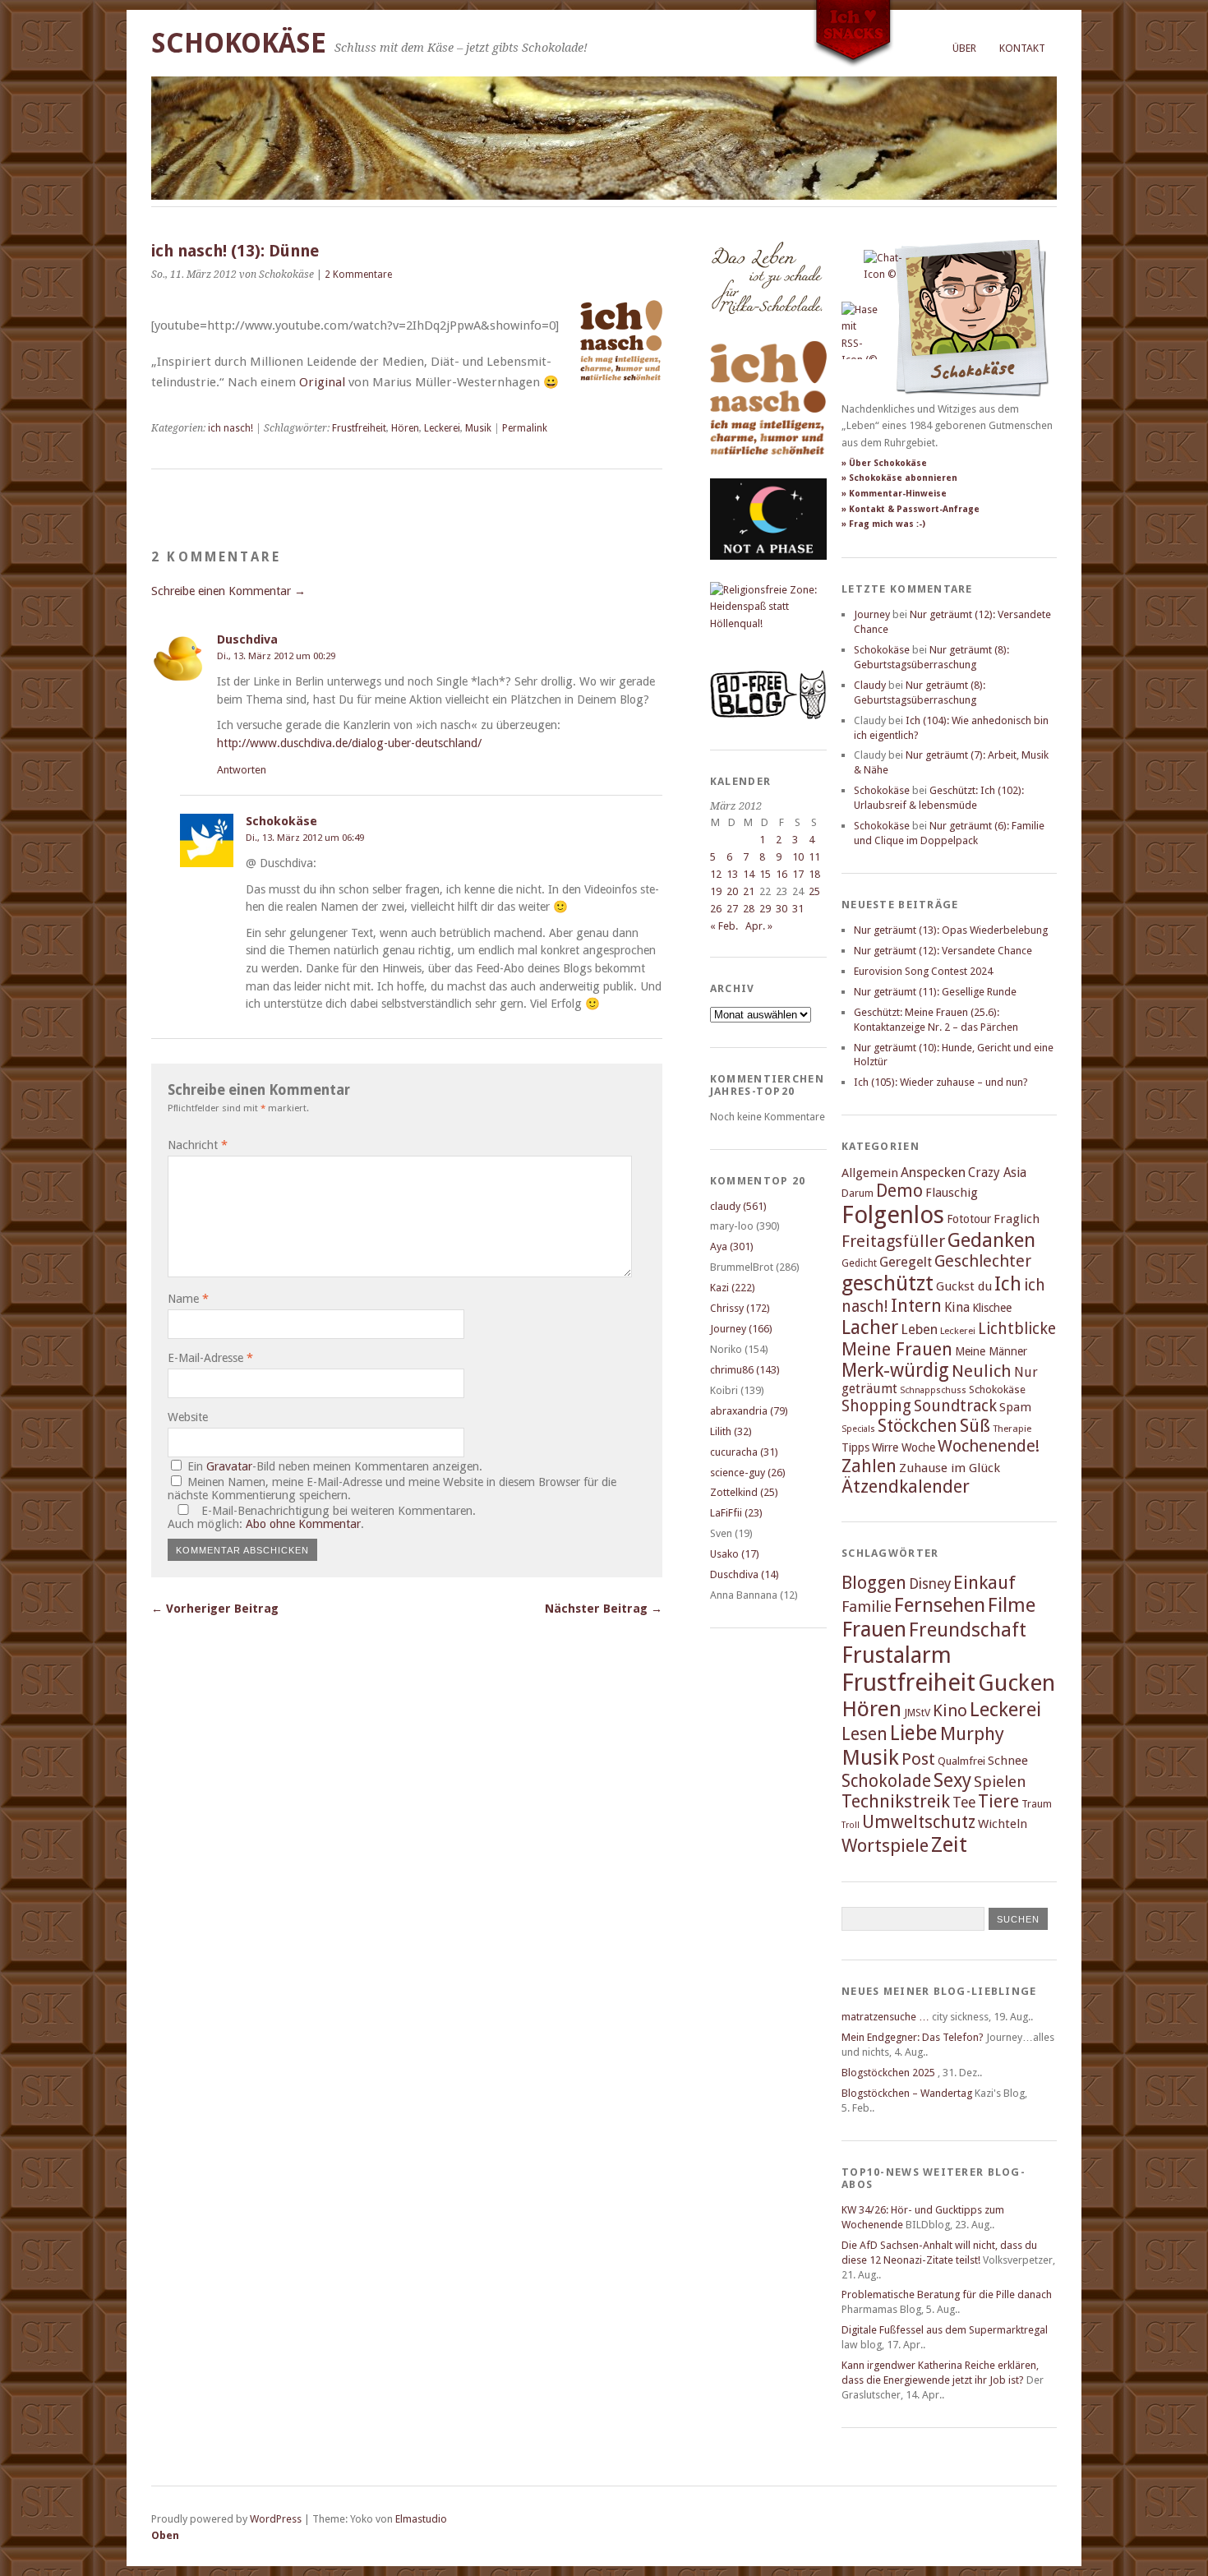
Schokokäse (239, 43)
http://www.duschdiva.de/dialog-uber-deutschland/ (349, 743)
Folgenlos (893, 1215)
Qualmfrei (961, 1761)
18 (814, 874)
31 (798, 909)
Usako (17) (735, 1554)
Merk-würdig (895, 1370)
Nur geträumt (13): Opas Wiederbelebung (951, 930)
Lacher (870, 1327)
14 (749, 874)
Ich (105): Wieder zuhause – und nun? (941, 1082)
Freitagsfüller (893, 1241)
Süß (975, 1426)
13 (732, 874)
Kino (950, 1710)
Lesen (865, 1734)
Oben (165, 2535)
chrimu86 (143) (745, 1370)
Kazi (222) (733, 1288)
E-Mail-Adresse (210, 1358)
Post (918, 1759)
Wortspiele (885, 1846)
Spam (1015, 1407)
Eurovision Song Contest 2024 (923, 971)
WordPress (276, 2519)
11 (814, 857)
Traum (1037, 1804)
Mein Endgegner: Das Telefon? (913, 2037)
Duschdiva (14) (745, 1574)
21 (749, 891)
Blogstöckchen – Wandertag (907, 2093)
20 (732, 891)
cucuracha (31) (744, 1452)
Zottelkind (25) (744, 1492)
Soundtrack (955, 1406)
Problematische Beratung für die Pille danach (947, 2294)
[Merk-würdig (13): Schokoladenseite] (767, 331)
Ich (1008, 1284)
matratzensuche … (885, 2017)
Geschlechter (983, 1261)
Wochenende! (989, 1446)
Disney (930, 1584)
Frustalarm (897, 1655)
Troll (851, 1825)
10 (798, 857)
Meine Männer (991, 1351)
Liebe (914, 1733)
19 (716, 891)
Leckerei (442, 428)
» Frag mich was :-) (883, 524)
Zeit (949, 1844)
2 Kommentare (358, 275)
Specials (858, 1429)
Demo (899, 1191)
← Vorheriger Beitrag (215, 1609)
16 (782, 874)
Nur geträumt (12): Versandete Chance (943, 951)
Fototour (969, 1219)
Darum (858, 1193)
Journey (872, 614)
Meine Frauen (897, 1349)
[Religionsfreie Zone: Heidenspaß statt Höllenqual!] (768, 623)
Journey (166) (741, 1329)
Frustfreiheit (359, 428)
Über (964, 48)
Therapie (1012, 1429)
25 (814, 891)
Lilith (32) (731, 1431)
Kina (957, 1307)
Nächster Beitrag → (604, 1609)
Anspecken (933, 1173)
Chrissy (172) (740, 1308)
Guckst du (964, 1286)
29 (765, 909)
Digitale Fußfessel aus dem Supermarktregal (945, 2330)
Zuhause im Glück (950, 1468)
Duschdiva (247, 639)
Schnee (1008, 1761)
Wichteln (1003, 1824)
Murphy (972, 1733)
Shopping (876, 1406)
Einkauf (984, 1582)
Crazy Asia (997, 1173)
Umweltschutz (919, 1822)
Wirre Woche (904, 1447)
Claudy (870, 685)
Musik (478, 428)
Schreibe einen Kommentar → (228, 591)
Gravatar (229, 1466)
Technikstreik (896, 1801)
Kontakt (1022, 48)
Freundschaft (968, 1630)
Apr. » (759, 926)
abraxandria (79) (749, 1411)
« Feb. (724, 926)
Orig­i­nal (324, 382)
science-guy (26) (748, 1473)
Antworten (242, 770)
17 (798, 874)
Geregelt (906, 1262)
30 (782, 909)
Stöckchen (918, 1426)
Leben (919, 1330)
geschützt (888, 1283)
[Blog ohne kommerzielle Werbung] (768, 716)
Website (188, 1417)
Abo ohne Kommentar (303, 1524)
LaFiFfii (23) (736, 1513)
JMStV (917, 1713)
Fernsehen (940, 1605)
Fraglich (1017, 1219)
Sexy (952, 1780)
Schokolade (886, 1781)
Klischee (992, 1308)
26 (716, 909)
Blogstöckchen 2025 (888, 2073)
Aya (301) (732, 1246)
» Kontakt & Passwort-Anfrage (911, 509)
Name (188, 1299)
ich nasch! (231, 428)
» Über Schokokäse (884, 463)
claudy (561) (738, 1206)
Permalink (525, 428)
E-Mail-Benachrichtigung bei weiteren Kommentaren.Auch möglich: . (322, 1517)
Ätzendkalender (906, 1487)
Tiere (998, 1801)
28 (749, 909)
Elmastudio (421, 2519)
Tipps (855, 1447)
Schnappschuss (933, 1390)
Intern (916, 1306)
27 (732, 909)
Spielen (1000, 1782)
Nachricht (198, 1145)
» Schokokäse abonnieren (899, 478)
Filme (1012, 1605)
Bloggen (874, 1583)
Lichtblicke (1017, 1329)
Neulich (982, 1371)
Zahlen (869, 1466)
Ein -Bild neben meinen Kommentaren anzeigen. (335, 1466)
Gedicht (859, 1263)
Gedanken (991, 1240)
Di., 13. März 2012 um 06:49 (305, 838)
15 (765, 874)
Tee (964, 1803)
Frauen (874, 1629)
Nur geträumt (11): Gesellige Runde (935, 992)
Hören (405, 428)
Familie (867, 1607)
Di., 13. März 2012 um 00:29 (276, 656)
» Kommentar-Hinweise (894, 494)
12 (716, 874)
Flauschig (952, 1193)
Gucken (1017, 1683)
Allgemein (870, 1173)
